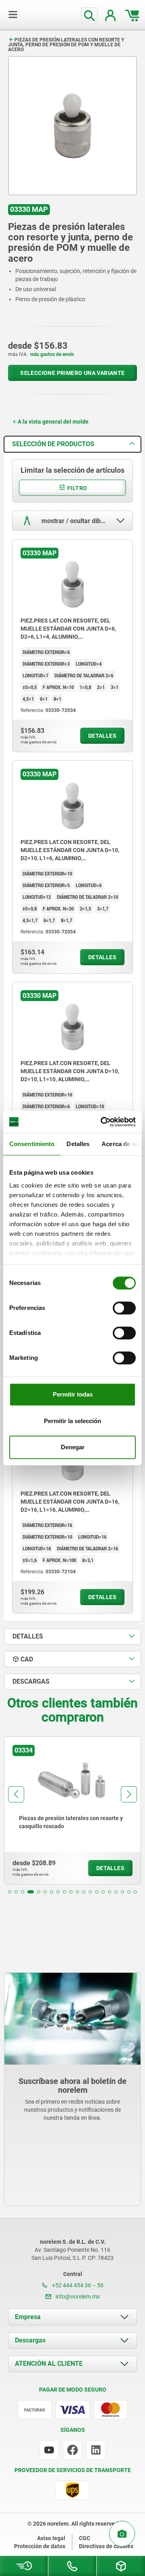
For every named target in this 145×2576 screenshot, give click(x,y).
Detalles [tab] (78, 1144)
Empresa (28, 2317)
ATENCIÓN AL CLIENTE (49, 2364)
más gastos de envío (52, 354)
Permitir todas (73, 1394)
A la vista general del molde (53, 422)
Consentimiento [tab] (32, 1144)
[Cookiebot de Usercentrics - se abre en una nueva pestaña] (102, 1122)
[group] (72, 1810)
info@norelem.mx (77, 2297)
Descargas (30, 2340)
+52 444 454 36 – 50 (77, 2285)
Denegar (73, 1447)
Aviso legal (51, 2538)
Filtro (77, 488)
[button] (10, 1892)
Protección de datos (40, 2546)
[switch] (124, 1308)
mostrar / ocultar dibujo (75, 521)
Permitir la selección (72, 1421)
